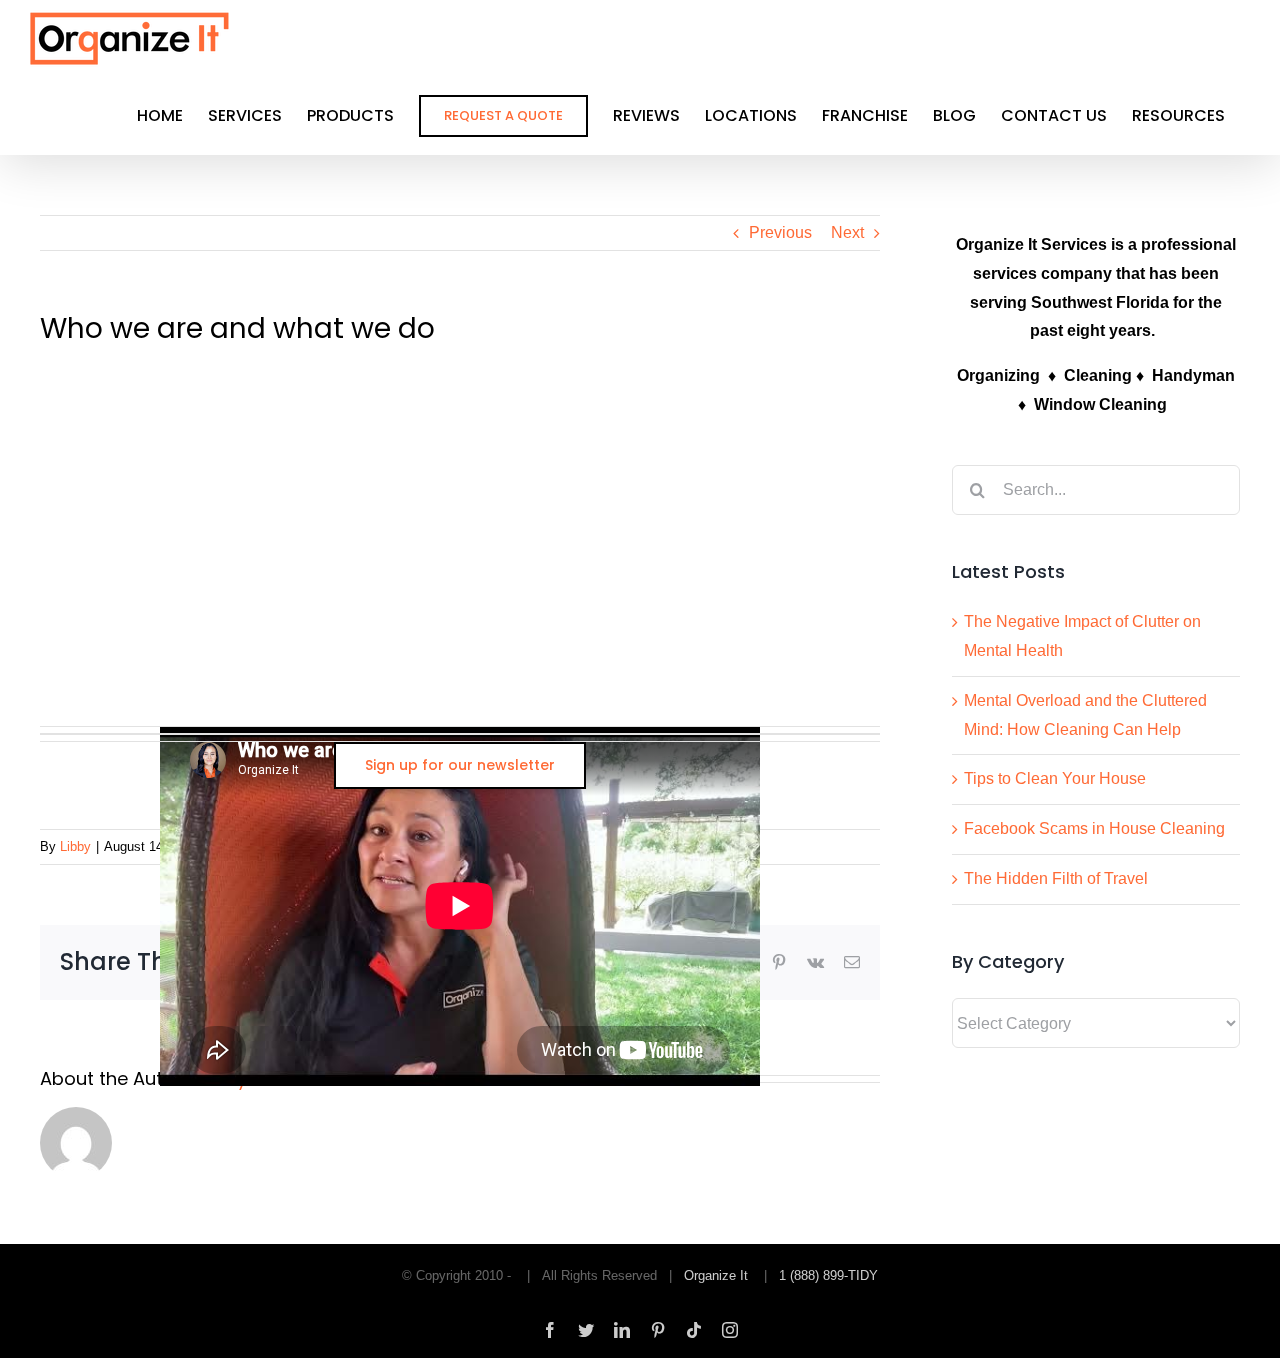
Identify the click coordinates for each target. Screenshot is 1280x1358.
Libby (75, 846)
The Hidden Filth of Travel (1056, 878)
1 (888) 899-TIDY (828, 1275)
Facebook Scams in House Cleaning (1094, 828)
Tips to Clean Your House (1055, 778)
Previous (780, 232)
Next (847, 232)
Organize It (716, 1275)
